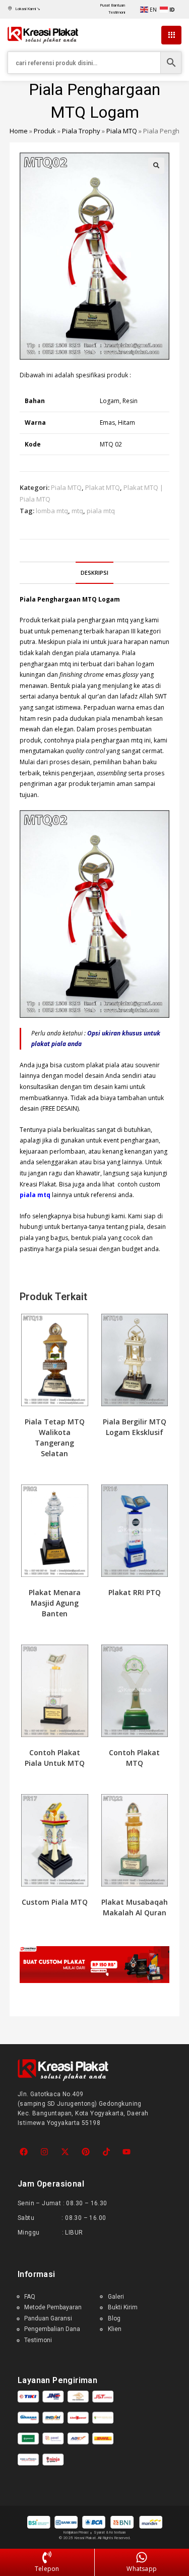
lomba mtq (52, 511)
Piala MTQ (122, 131)
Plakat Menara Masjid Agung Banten (55, 1603)
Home (19, 131)
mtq (77, 511)
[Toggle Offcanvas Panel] (171, 35)
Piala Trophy (81, 131)
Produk (45, 131)
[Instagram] (45, 2151)
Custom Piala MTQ (55, 1902)
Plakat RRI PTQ (135, 1592)
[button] (156, 166)
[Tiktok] (106, 2151)
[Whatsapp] (142, 2558)
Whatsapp (142, 2569)
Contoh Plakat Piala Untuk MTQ (55, 1758)
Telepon (47, 2569)
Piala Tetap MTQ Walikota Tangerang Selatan (55, 1438)
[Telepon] (47, 2558)
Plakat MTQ (103, 487)
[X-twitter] (65, 2151)
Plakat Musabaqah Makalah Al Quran (135, 1907)
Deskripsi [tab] (94, 573)
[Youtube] (127, 2151)
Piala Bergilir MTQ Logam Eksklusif (135, 1427)
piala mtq (101, 511)
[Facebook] (24, 2151)
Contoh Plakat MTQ (134, 1758)
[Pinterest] (85, 2151)
